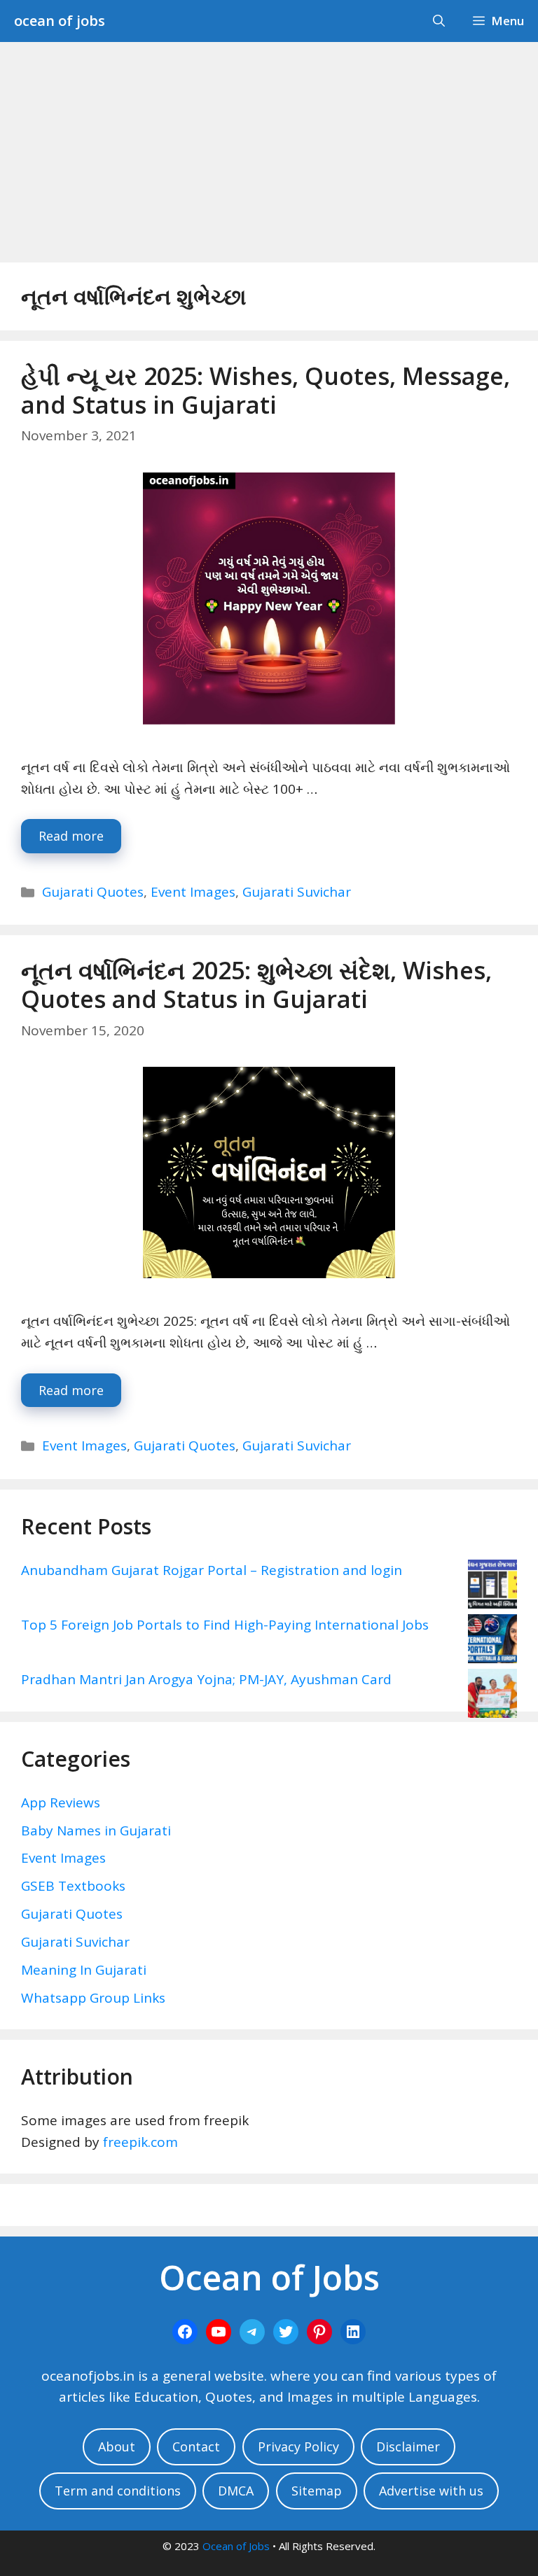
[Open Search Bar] (439, 21)
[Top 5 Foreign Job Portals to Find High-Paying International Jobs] (492, 1641)
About (117, 2446)
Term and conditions (118, 2491)
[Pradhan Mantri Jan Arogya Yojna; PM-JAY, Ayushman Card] (492, 1696)
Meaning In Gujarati (84, 1970)
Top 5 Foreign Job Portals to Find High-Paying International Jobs (225, 1625)
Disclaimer (408, 2446)
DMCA (236, 2491)
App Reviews (61, 1802)
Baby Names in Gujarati (96, 1830)
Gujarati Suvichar (297, 892)
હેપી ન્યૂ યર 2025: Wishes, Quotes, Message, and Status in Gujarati (265, 390)
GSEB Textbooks (73, 1886)
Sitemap (317, 2491)
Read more (71, 836)
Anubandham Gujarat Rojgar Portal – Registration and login (212, 1570)
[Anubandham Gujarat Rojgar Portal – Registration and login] (492, 1587)
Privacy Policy (298, 2446)
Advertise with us (431, 2491)
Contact (196, 2446)
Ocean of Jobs (236, 2546)
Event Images (193, 892)
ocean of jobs (60, 21)
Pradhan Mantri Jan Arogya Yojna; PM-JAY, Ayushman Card (206, 1679)
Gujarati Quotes (93, 892)
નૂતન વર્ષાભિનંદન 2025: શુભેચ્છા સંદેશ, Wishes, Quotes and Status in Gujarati (256, 985)
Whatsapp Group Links (93, 1998)
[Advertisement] (269, 147)
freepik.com (140, 2142)
